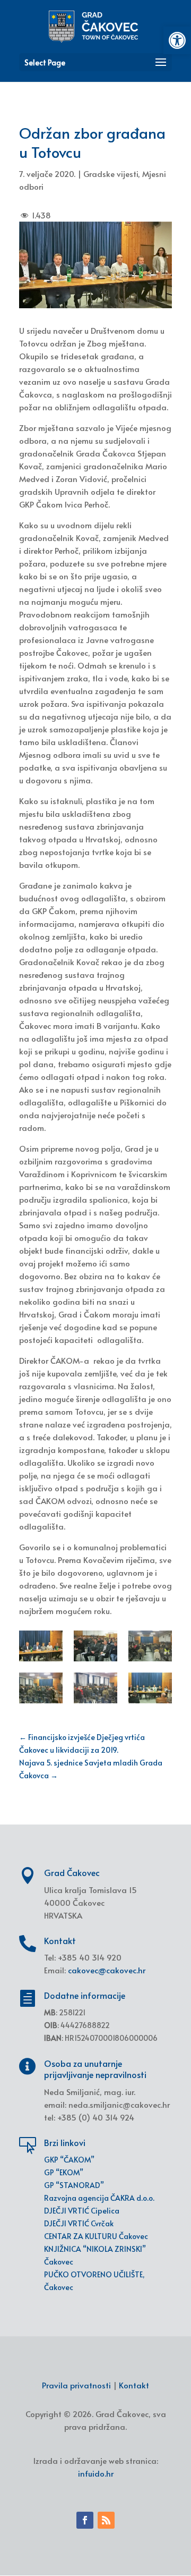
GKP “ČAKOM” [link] (69, 2160)
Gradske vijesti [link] (111, 174)
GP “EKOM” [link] (64, 2172)
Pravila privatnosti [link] (76, 2385)
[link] (177, 40)
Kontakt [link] (134, 2385)
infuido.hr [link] (96, 2473)
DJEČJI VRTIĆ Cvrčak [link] (79, 2223)
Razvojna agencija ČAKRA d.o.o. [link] (99, 2198)
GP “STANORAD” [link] (74, 2185)
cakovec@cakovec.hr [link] (107, 1970)
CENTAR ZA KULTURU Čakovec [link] (96, 2236)
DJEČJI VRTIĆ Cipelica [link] (82, 2211)
